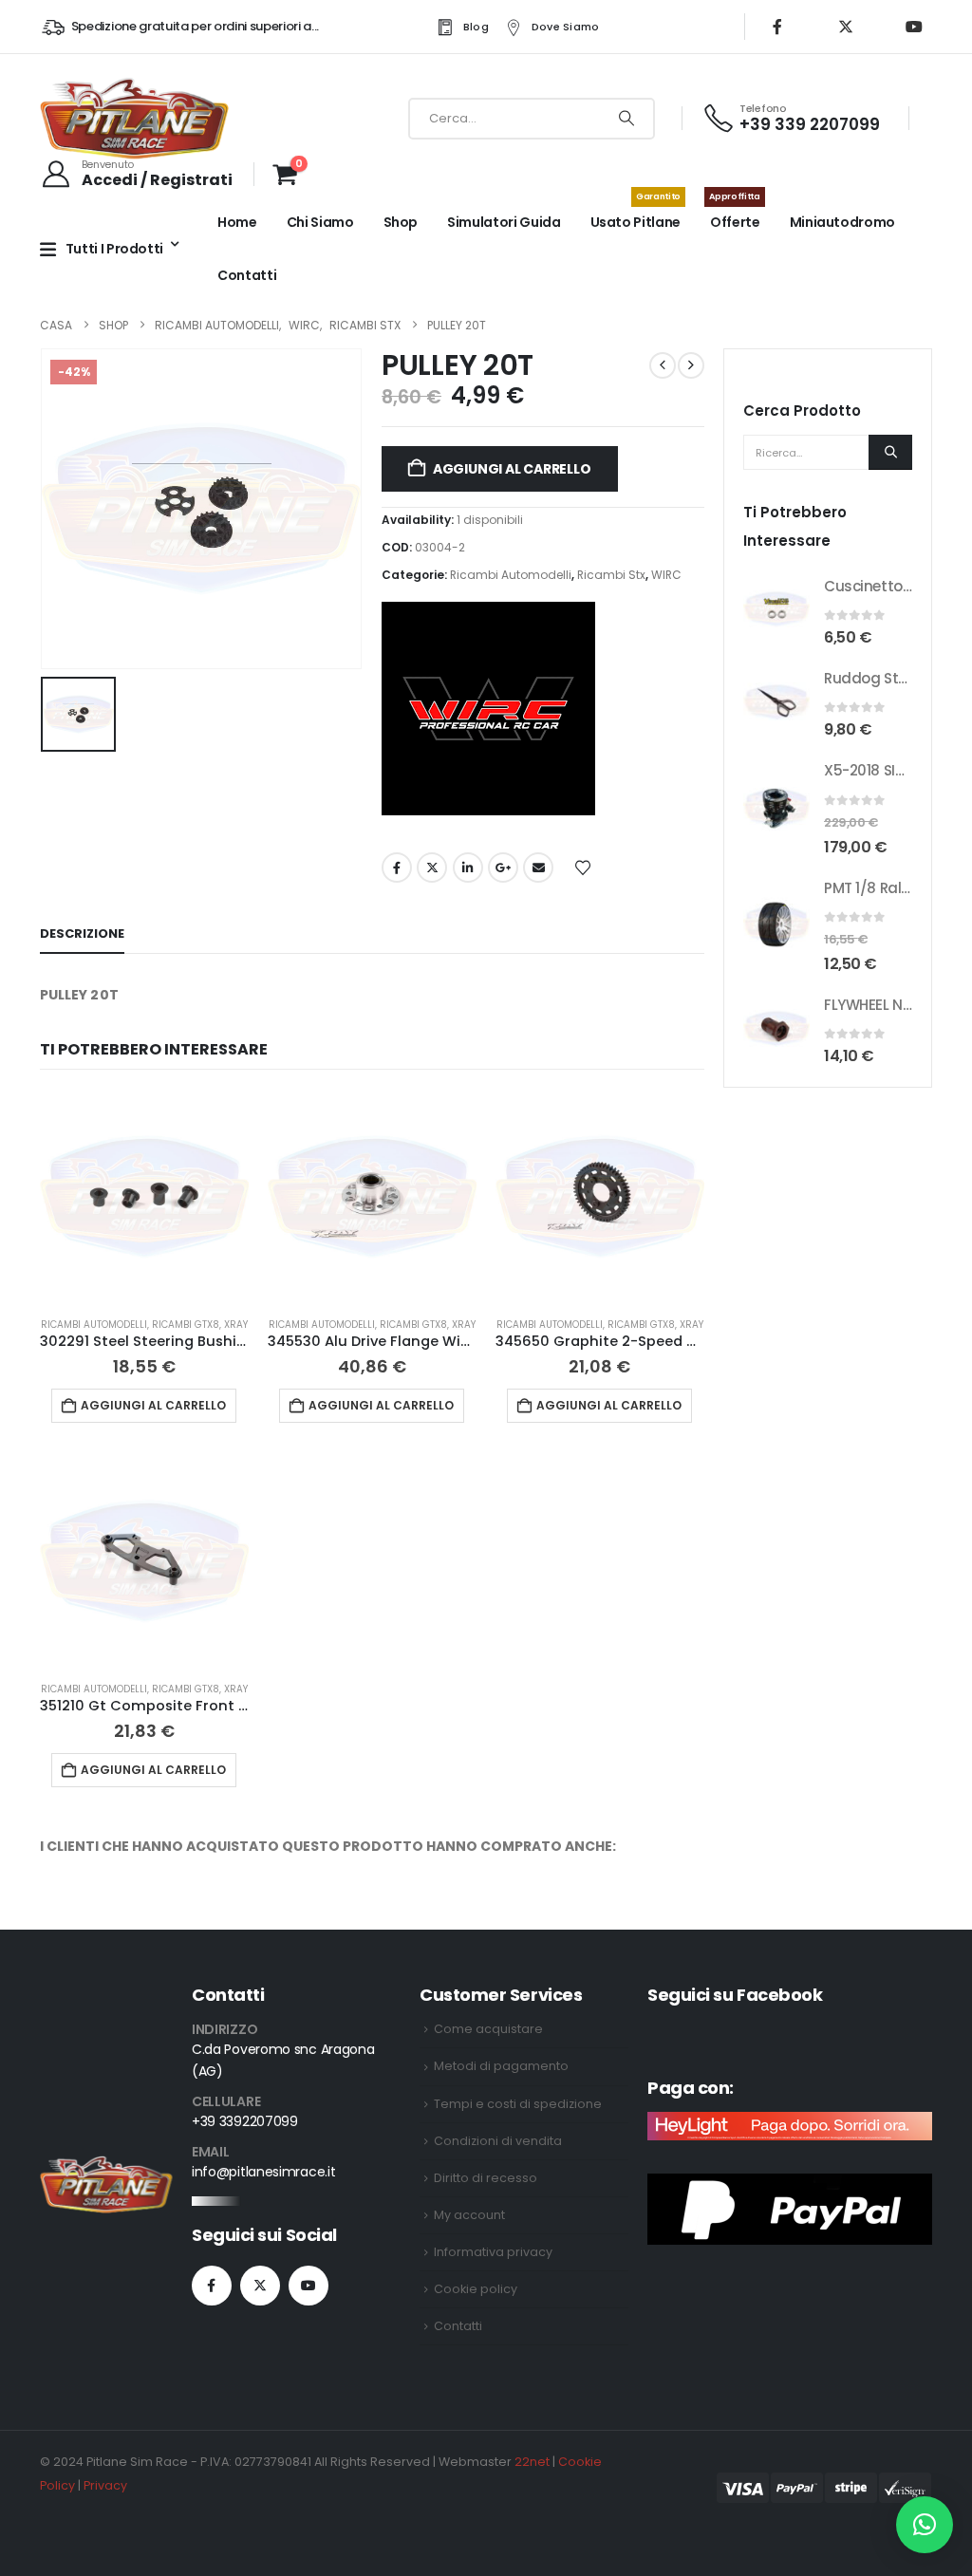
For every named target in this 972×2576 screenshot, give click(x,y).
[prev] (663, 365)
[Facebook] (777, 27)
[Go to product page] (144, 1197)
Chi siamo (320, 222)
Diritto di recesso (486, 2178)
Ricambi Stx (611, 575)
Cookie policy (476, 2289)
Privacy (105, 2485)
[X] (846, 27)
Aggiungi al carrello (512, 469)
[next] (691, 365)
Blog (476, 27)
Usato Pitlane (636, 214)
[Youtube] (914, 27)
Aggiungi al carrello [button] (153, 1405)
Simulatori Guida (504, 222)
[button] (925, 2525)
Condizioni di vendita (498, 2141)
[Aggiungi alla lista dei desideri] (583, 867)
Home (237, 222)
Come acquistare (488, 2029)
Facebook (397, 868)
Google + (503, 868)
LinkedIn (468, 868)
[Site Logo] (135, 118)
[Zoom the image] (106, 2167)
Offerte (734, 214)
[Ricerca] (626, 119)
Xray (236, 1325)
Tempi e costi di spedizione (518, 2104)
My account (469, 2215)
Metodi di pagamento (501, 2066)
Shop (401, 222)
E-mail (538, 868)
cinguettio (432, 868)
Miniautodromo (842, 222)
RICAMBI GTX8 (186, 1325)
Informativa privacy (493, 2252)
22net (532, 2462)
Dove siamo (566, 27)
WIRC (666, 575)
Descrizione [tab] (82, 933)
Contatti (247, 275)
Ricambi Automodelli (511, 575)
